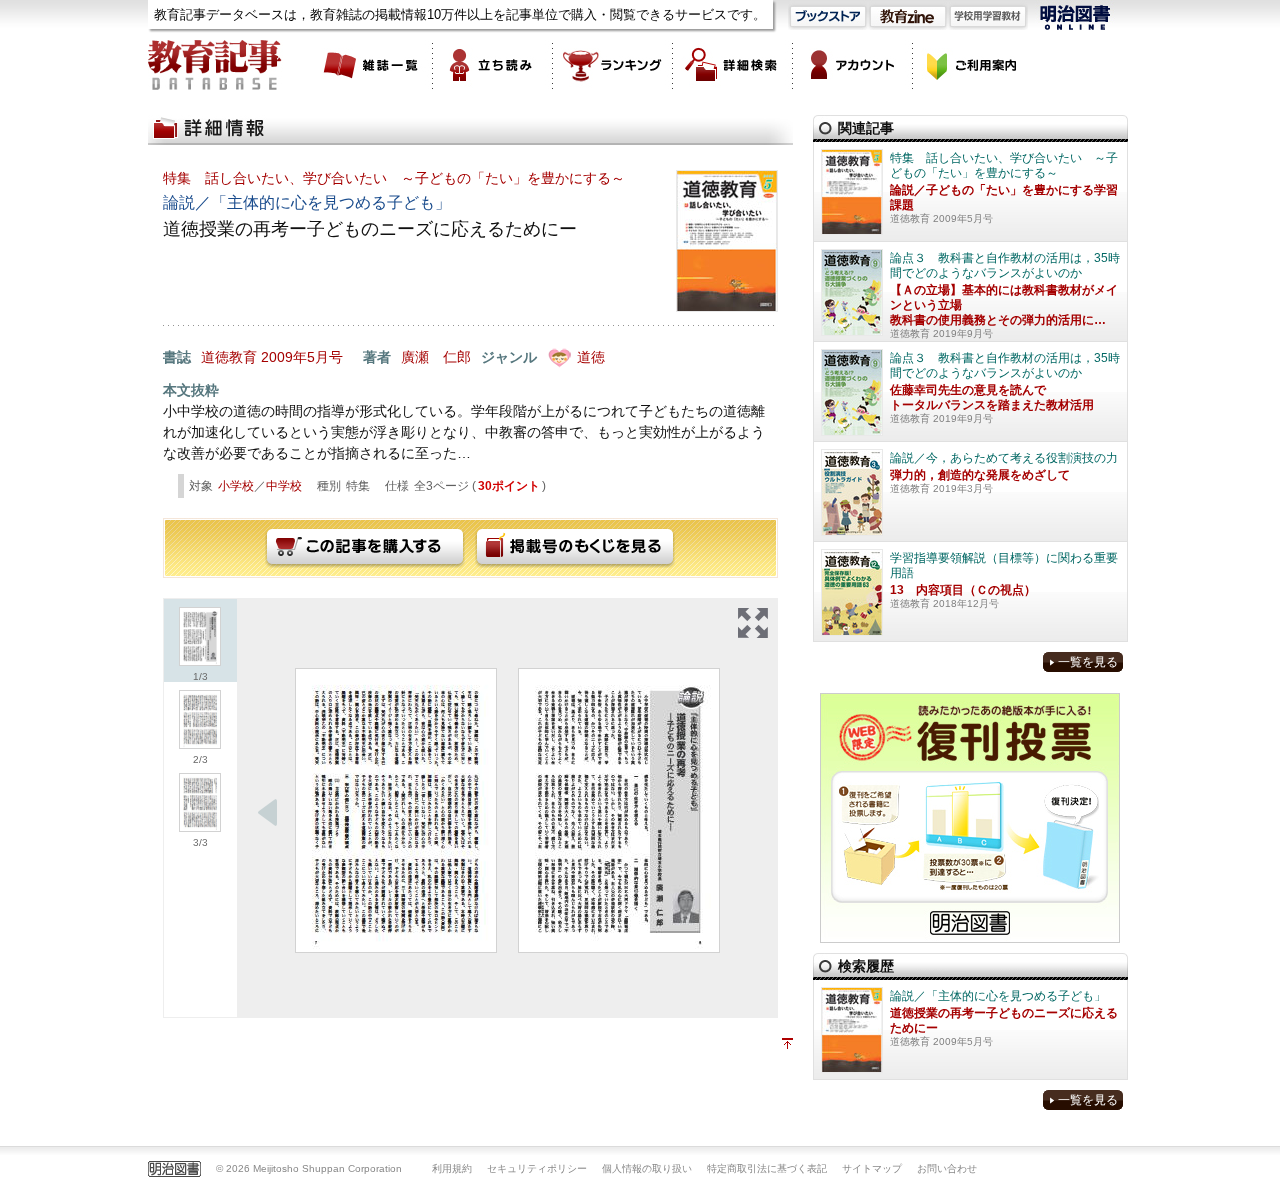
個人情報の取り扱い (647, 1168)
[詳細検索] (733, 65)
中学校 (284, 486)
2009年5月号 (302, 357)
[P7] (396, 810)
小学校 (236, 486)
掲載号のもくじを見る (575, 548)
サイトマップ (872, 1168)
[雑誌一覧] (373, 65)
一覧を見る (1088, 662)
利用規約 (452, 1168)
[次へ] (268, 813)
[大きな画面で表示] (753, 623)
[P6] (619, 810)
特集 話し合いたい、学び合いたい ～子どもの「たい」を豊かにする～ (394, 178)
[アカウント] (853, 65)
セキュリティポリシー (537, 1168)
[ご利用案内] (973, 65)
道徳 (591, 357)
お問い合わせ (947, 1168)
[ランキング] (613, 65)
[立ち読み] (493, 65)
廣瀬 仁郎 (436, 357)
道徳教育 (229, 357)
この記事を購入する (365, 548)
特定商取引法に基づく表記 (767, 1168)
